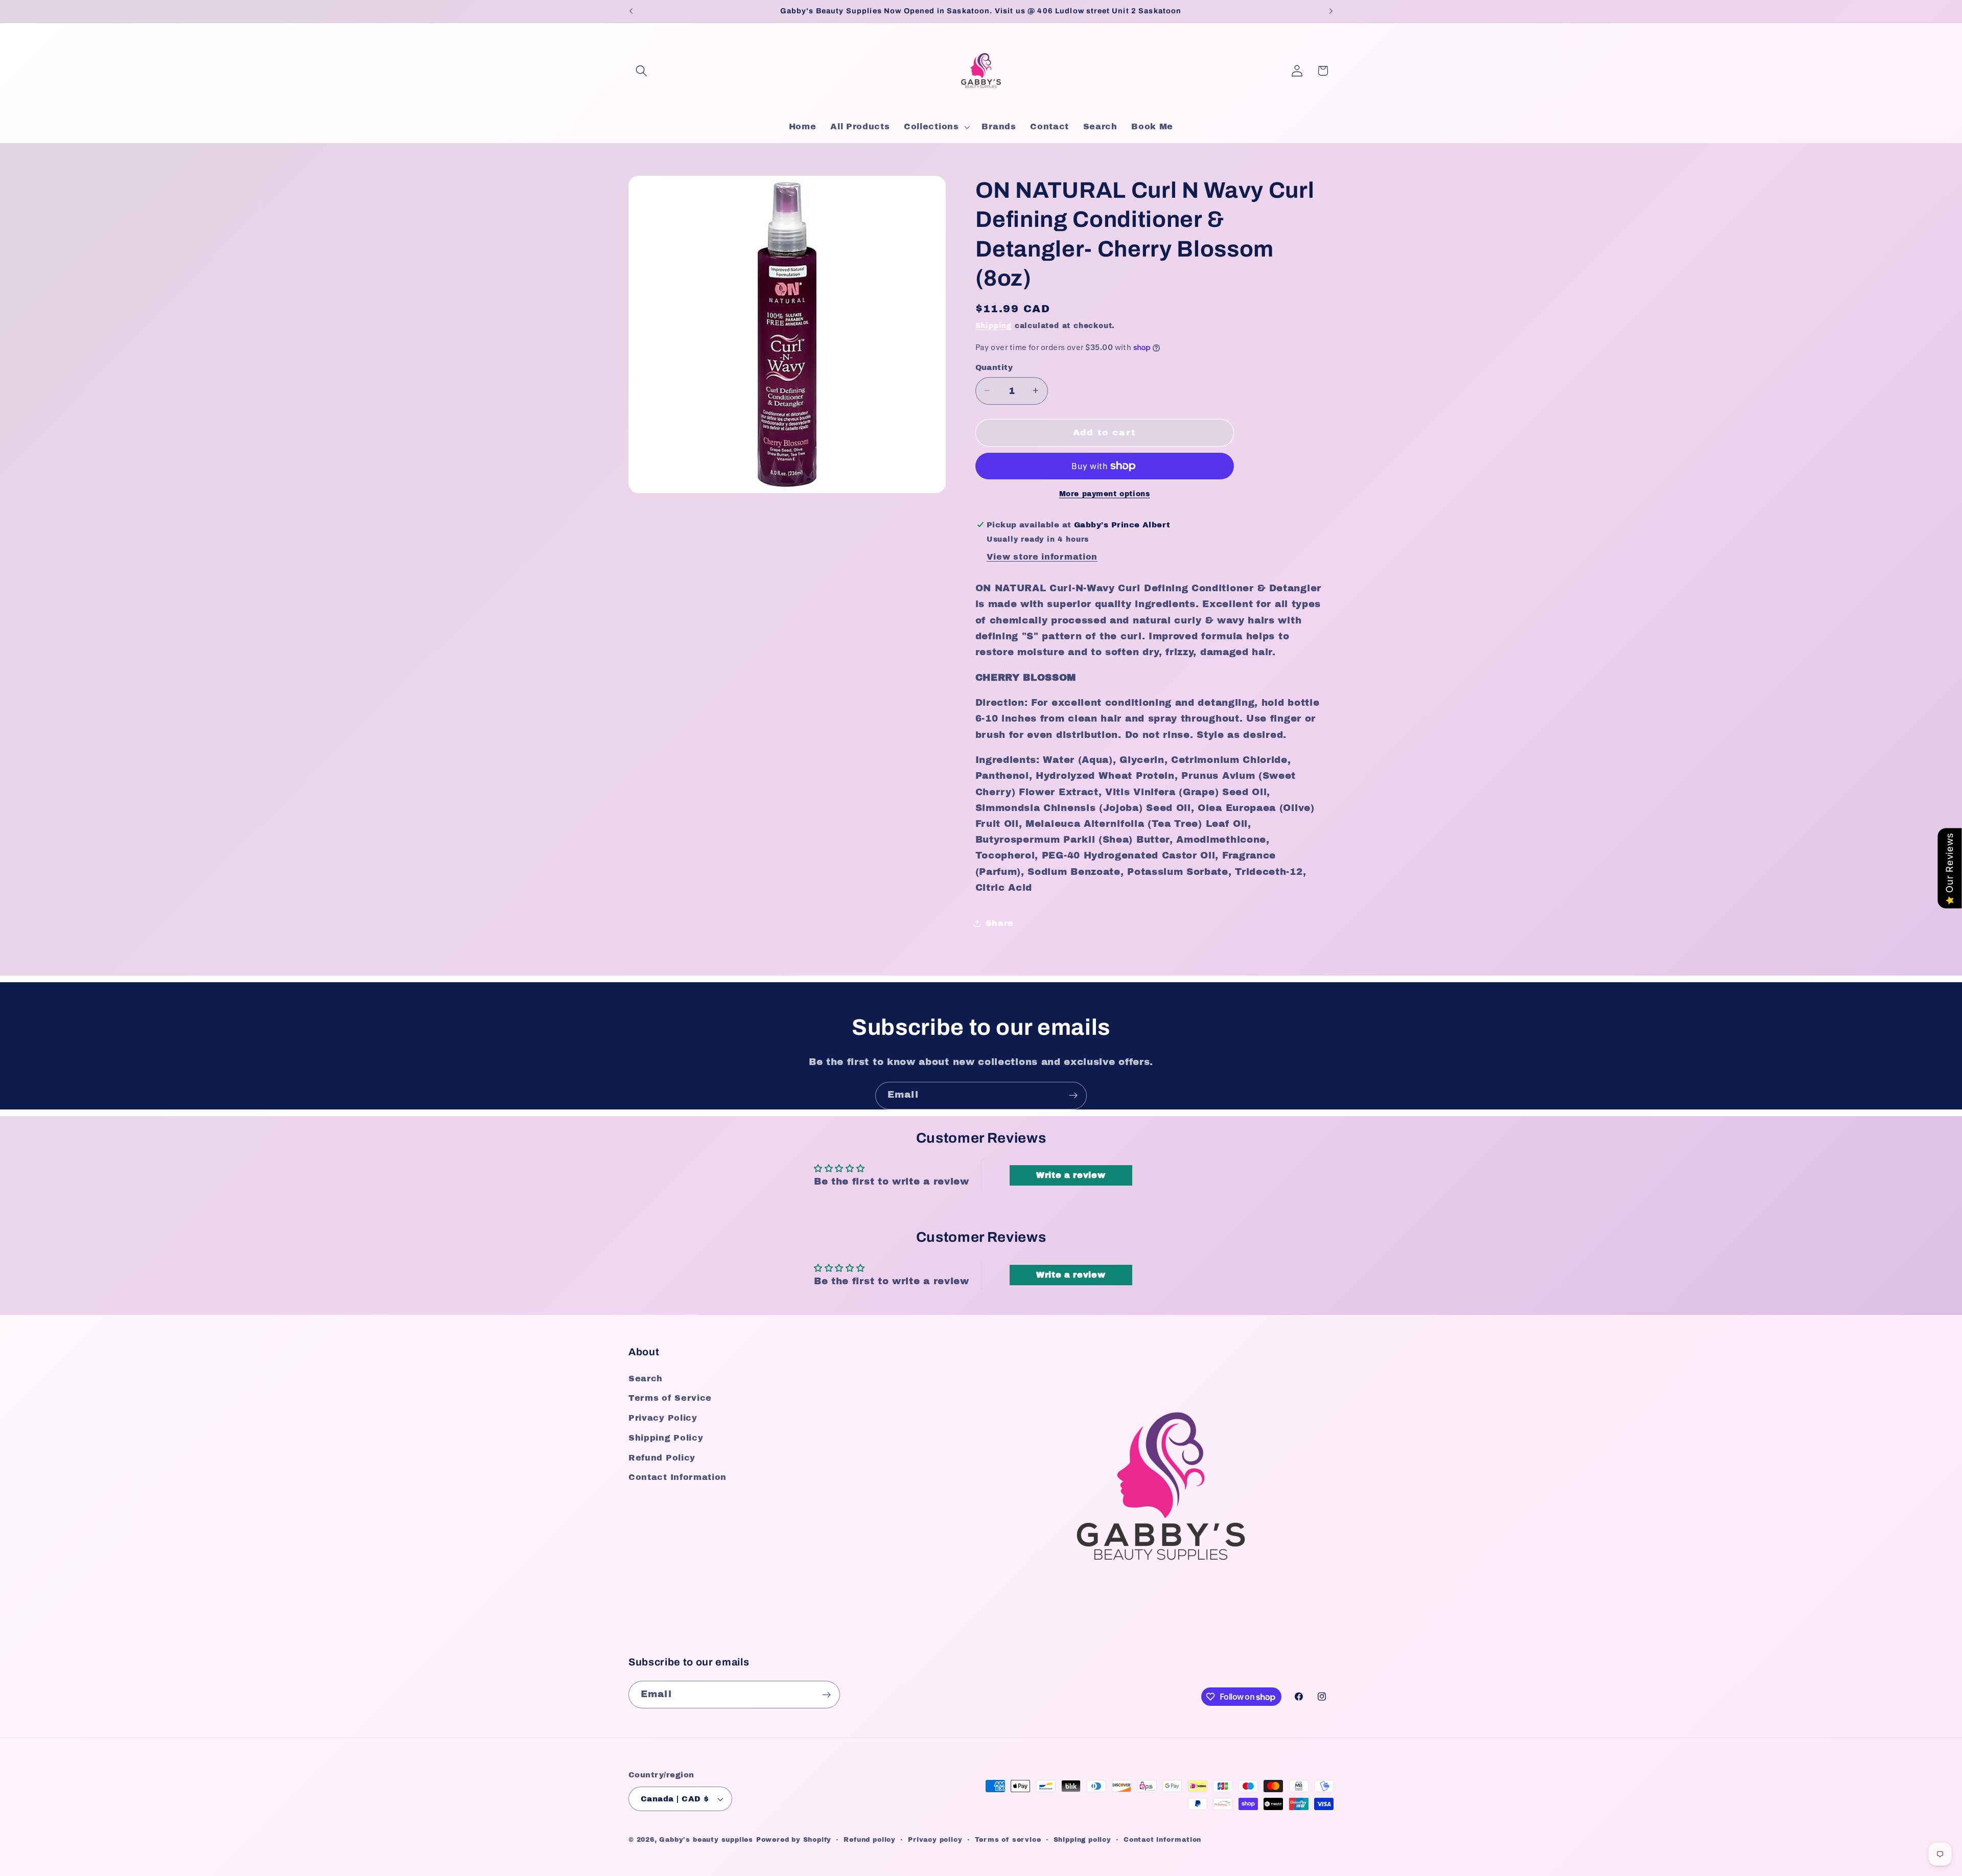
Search (646, 1379)
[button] (641, 71)
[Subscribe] (1073, 1096)
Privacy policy (935, 1840)
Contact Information (678, 1477)
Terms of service (1008, 1840)
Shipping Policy (666, 1438)
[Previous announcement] (631, 11)
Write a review (1071, 1175)
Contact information (1162, 1840)
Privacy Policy (663, 1418)
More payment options (1105, 494)
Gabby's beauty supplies (706, 1840)
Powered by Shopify (794, 1840)
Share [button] (1000, 923)
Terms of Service (670, 1398)
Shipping (994, 325)
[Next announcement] (1331, 11)
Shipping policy (1082, 1840)
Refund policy (869, 1840)
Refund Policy (662, 1458)
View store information (1042, 557)
